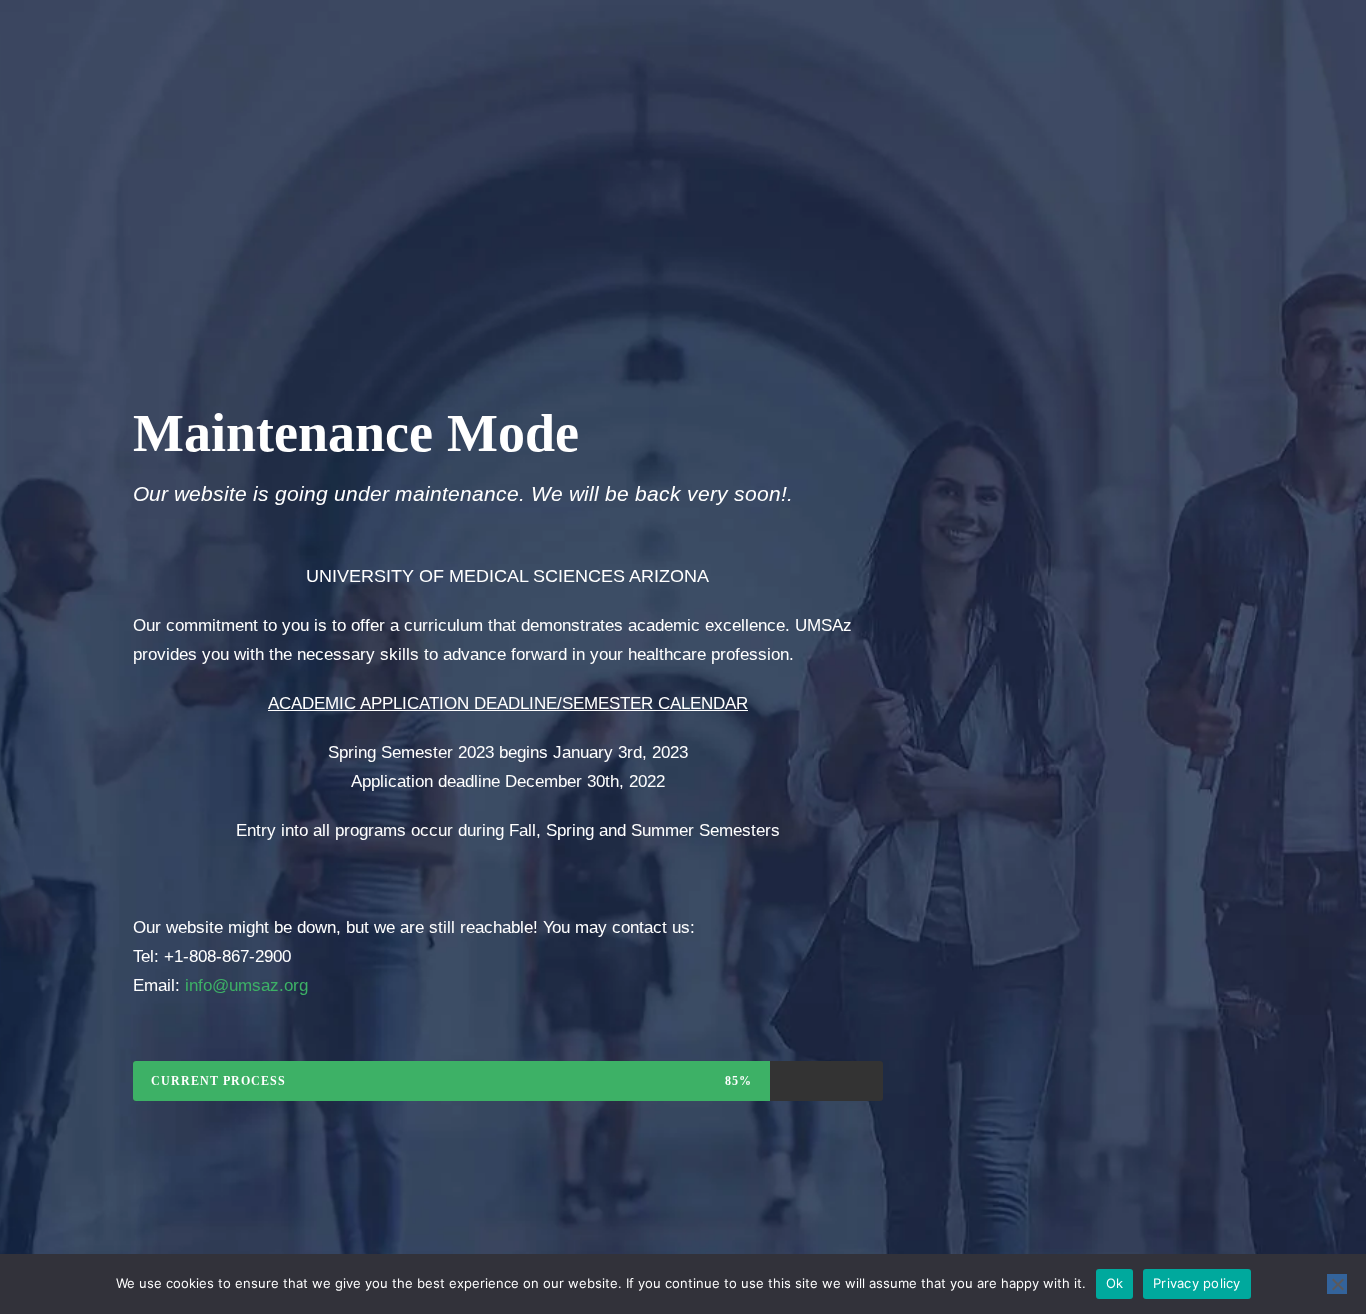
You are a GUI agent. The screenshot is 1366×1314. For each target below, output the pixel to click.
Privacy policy (1197, 1283)
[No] (1337, 1284)
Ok (1115, 1283)
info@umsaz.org (246, 985)
